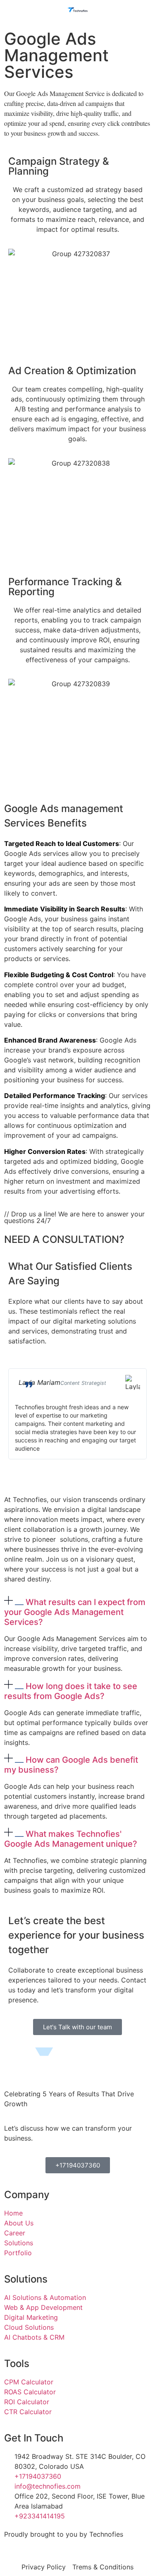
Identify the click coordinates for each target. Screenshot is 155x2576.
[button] (77, 1611)
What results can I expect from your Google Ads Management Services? (75, 1612)
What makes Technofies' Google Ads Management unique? (71, 1839)
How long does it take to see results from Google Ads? (71, 1691)
